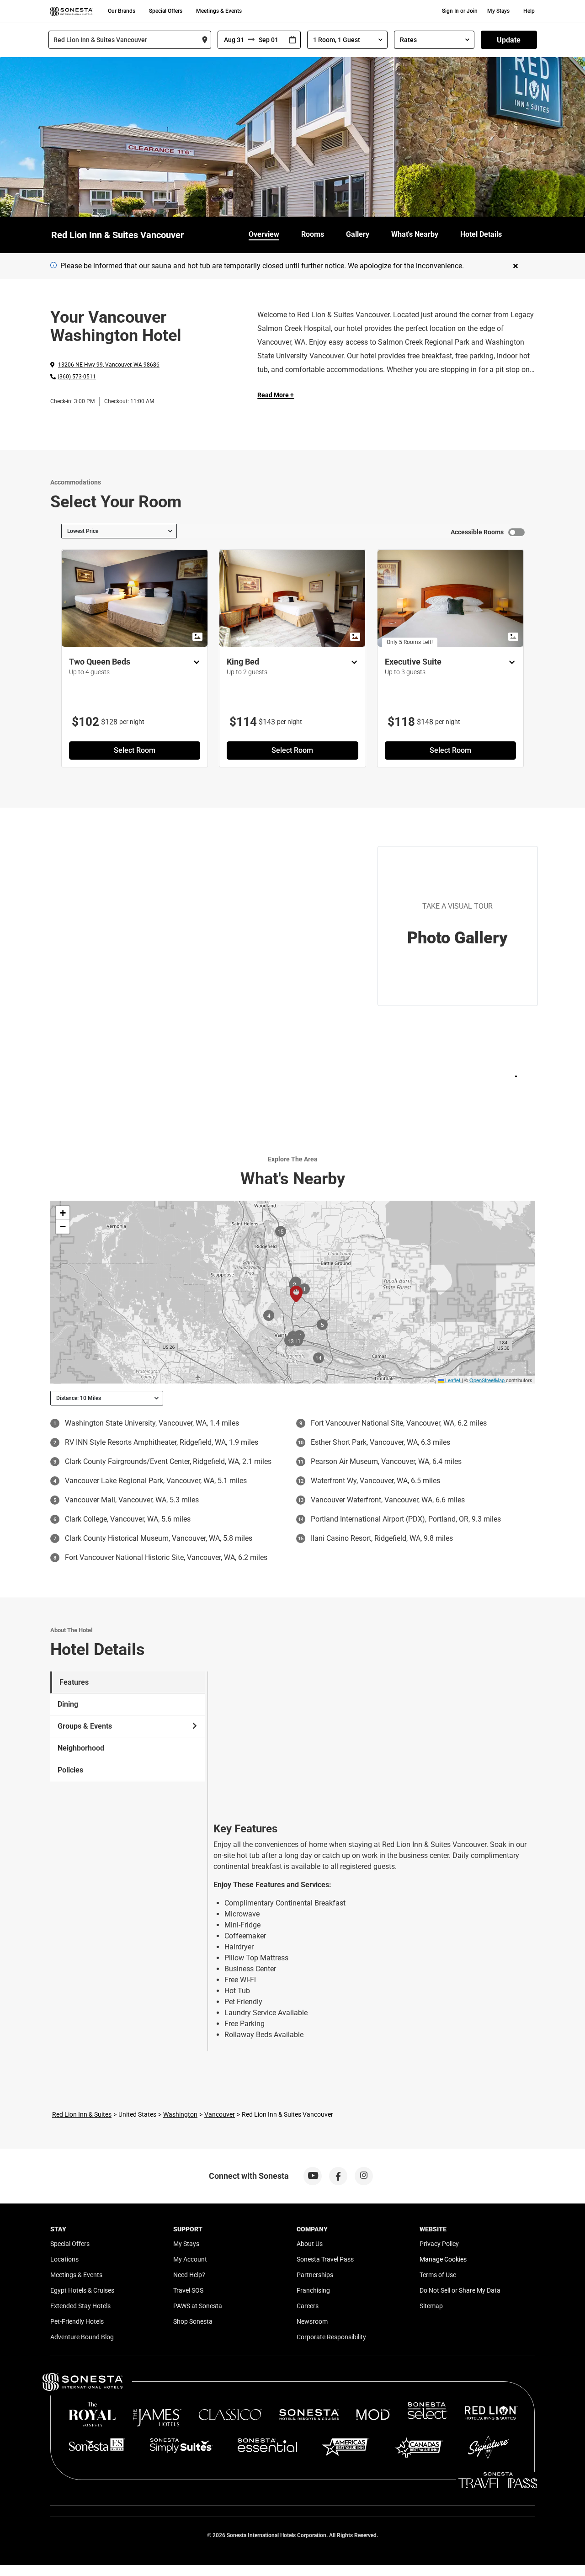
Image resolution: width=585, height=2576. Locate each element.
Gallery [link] (358, 234)
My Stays (498, 11)
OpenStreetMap (487, 1380)
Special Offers (166, 11)
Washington (180, 2114)
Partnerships (315, 2275)
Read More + (276, 395)
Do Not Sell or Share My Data (460, 2290)
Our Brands (122, 11)
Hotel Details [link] (481, 234)
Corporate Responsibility (331, 2337)
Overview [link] (264, 234)
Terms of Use (438, 2275)
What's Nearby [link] (415, 234)
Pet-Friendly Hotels (77, 2321)
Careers (308, 2306)
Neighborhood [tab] (81, 1748)
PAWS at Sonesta (198, 2306)
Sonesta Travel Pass (325, 2259)
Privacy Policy (439, 2244)
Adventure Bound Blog (82, 2337)
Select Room (135, 750)
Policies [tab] (70, 1770)
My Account (190, 2259)
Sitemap (431, 2306)
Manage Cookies (443, 2259)
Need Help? (189, 2275)
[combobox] (130, 40)
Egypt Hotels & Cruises (82, 2290)
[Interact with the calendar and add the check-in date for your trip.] (292, 40)
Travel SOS (188, 2290)
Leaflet (452, 1380)
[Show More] (194, 663)
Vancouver (220, 2114)
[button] (63, 1213)
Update (509, 40)
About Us (310, 2244)
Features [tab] (74, 1682)
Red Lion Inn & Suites (82, 2114)
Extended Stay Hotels (80, 2306)
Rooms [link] (313, 234)
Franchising (313, 2290)
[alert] (53, 265)
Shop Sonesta (193, 2321)
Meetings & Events (219, 11)
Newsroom (312, 2321)
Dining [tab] (68, 1704)
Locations (64, 2259)
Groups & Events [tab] (85, 1726)
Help (529, 11)
